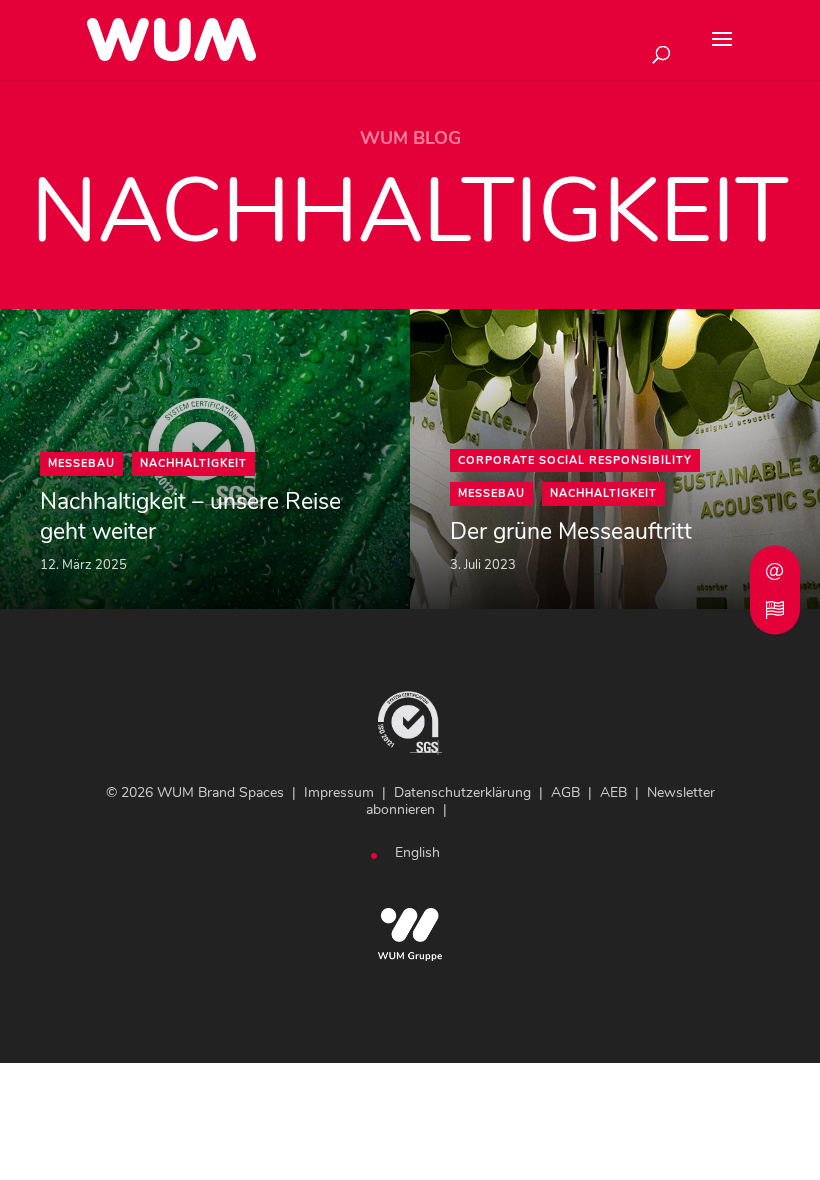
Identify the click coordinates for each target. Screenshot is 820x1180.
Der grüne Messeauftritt (571, 532)
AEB (613, 792)
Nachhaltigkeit (193, 463)
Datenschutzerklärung (462, 792)
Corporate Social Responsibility (575, 460)
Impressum (339, 792)
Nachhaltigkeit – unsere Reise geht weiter (190, 517)
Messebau (81, 463)
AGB (565, 792)
